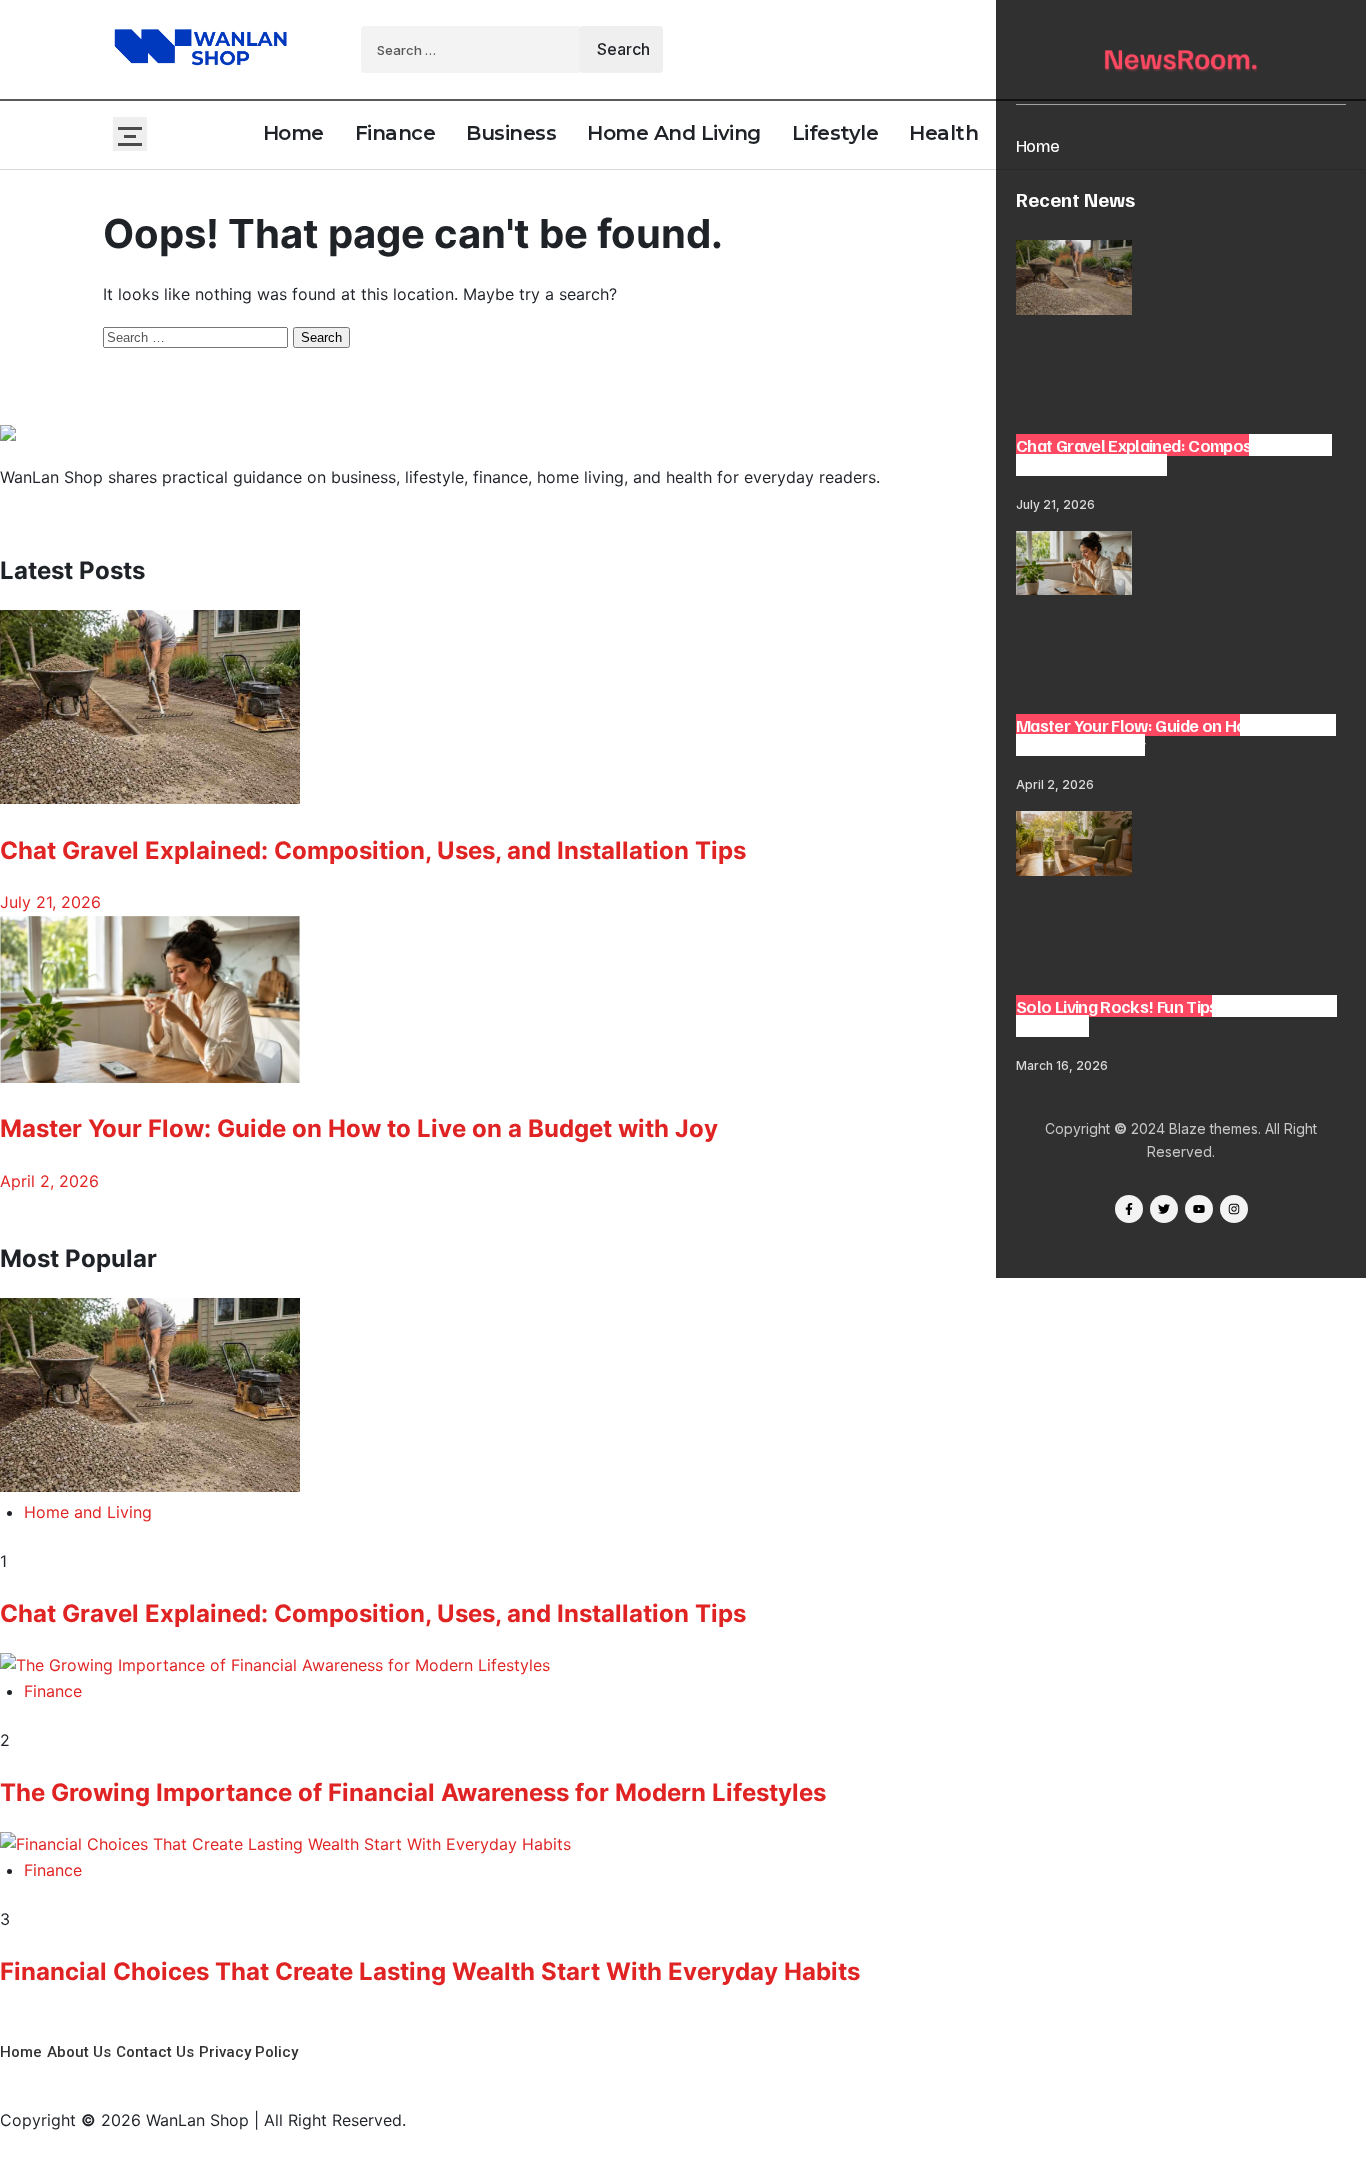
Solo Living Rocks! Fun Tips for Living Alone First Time (1176, 1016)
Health (943, 133)
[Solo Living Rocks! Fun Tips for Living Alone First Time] (1074, 847)
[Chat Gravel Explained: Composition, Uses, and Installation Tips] (1074, 281)
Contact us (155, 2052)
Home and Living (674, 133)
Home (1037, 145)
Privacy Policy (248, 2052)
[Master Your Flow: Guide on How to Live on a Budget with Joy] (1074, 567)
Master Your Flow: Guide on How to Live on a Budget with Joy (1176, 735)
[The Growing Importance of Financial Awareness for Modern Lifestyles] (683, 1666)
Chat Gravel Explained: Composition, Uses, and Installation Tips (1174, 455)
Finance (395, 133)
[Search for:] (473, 49)
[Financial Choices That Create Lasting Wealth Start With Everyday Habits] (683, 1845)
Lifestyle (835, 133)
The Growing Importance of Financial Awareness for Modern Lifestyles (413, 1792)
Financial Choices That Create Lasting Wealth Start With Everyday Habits (430, 1971)
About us (79, 2052)
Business (511, 133)
